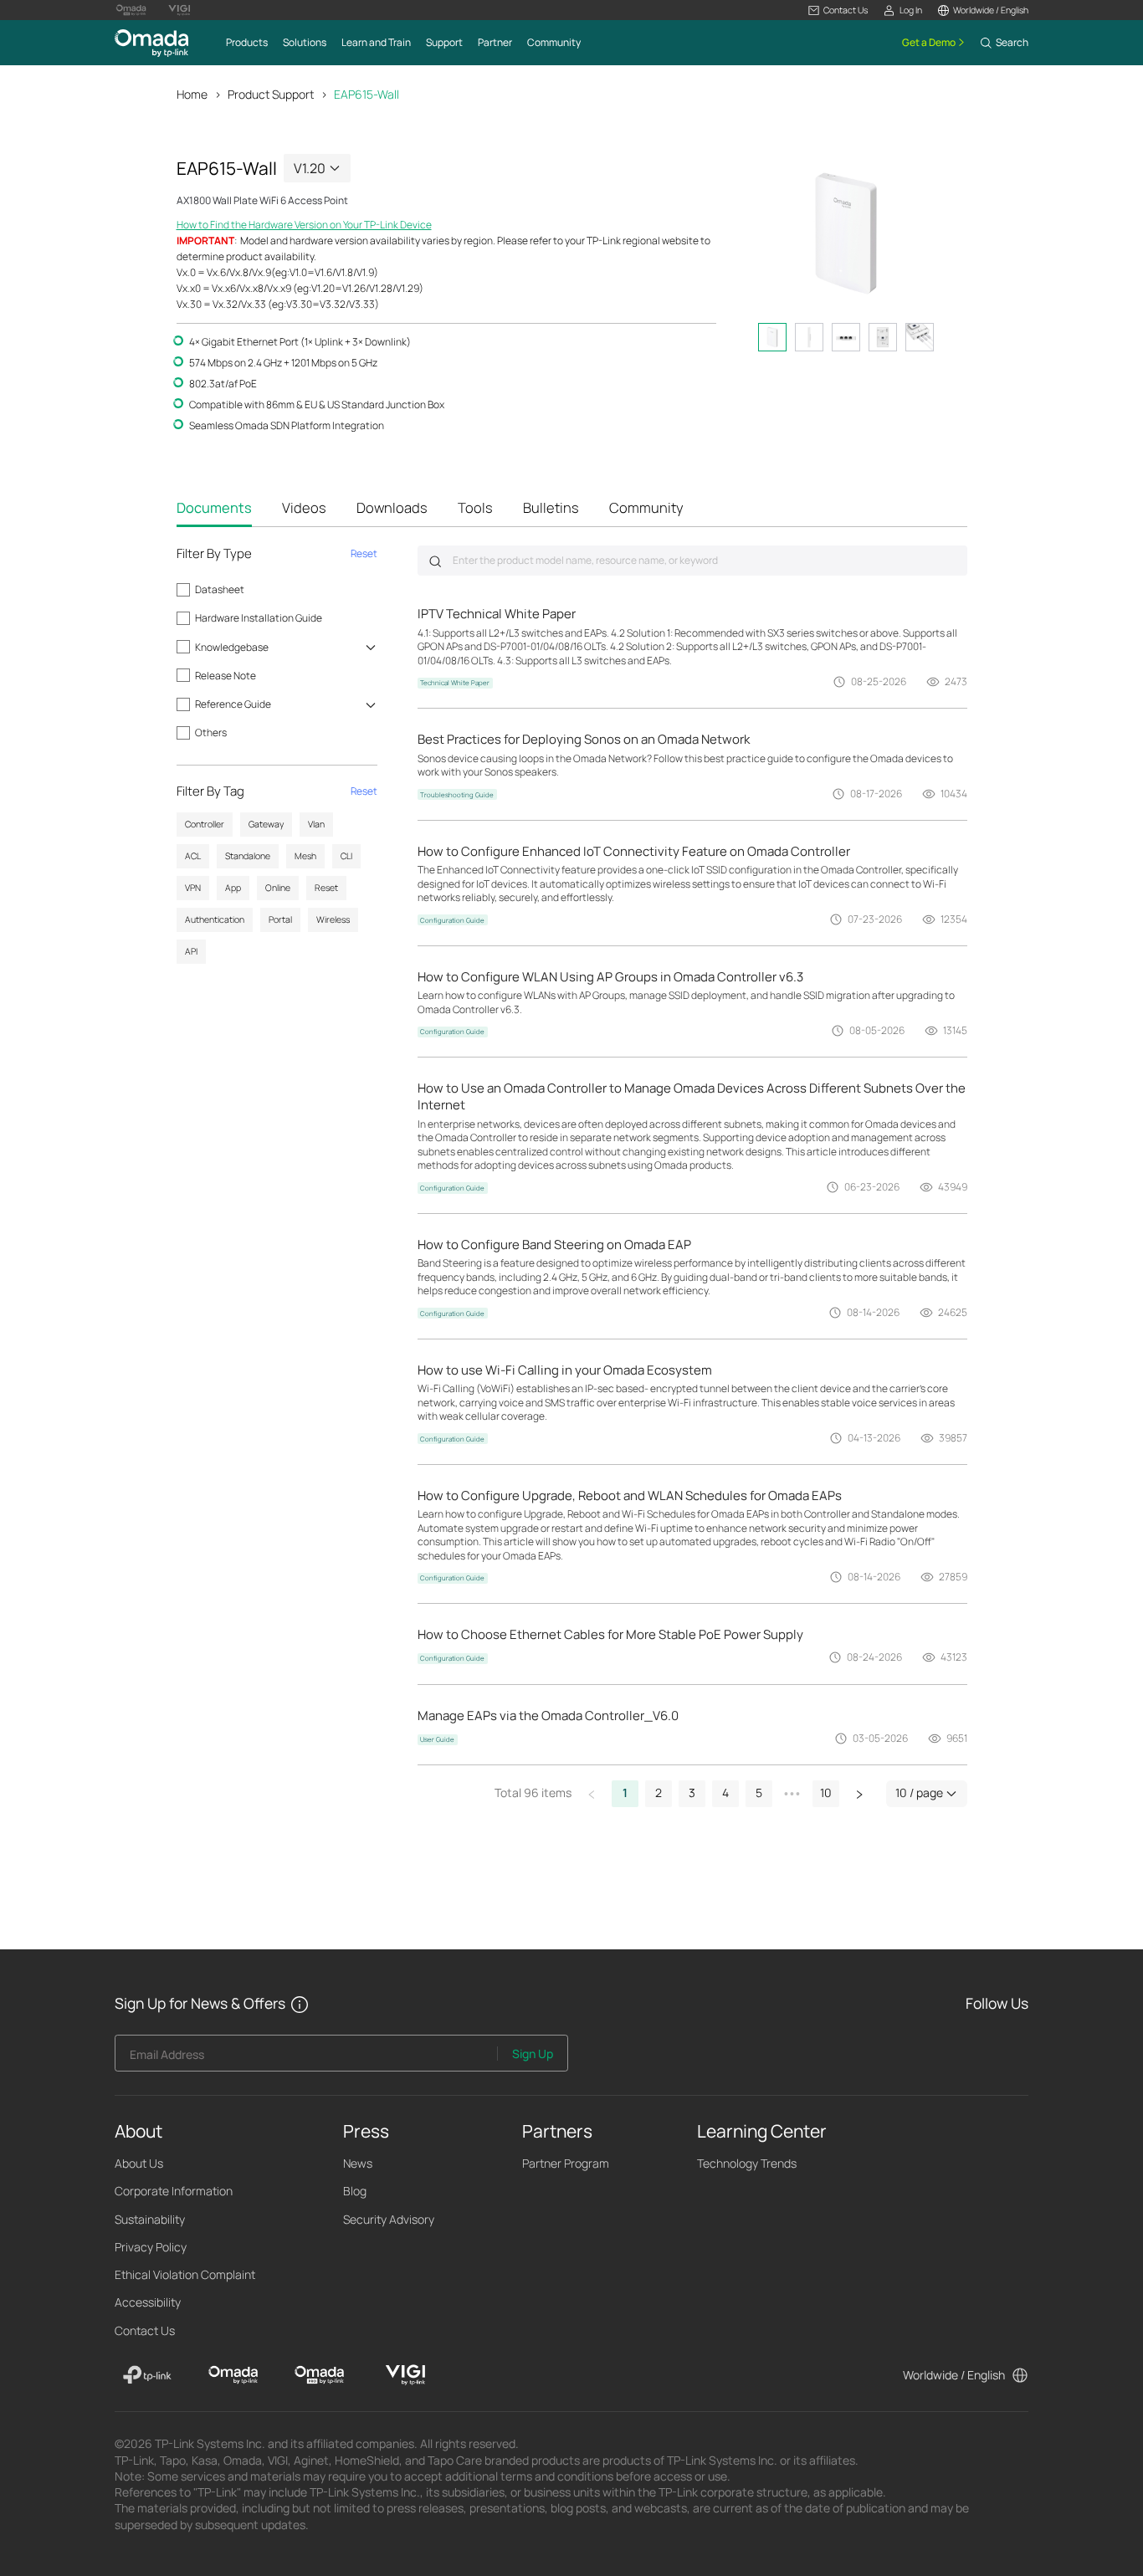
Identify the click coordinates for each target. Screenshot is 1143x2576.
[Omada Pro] (319, 2375)
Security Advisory (389, 2219)
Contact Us (145, 2330)
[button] (838, 10)
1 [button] (625, 1792)
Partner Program (566, 2163)
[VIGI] (405, 2375)
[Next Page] (859, 1794)
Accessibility (148, 2302)
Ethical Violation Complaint (185, 2274)
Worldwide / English (954, 2375)
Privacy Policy (151, 2247)
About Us (139, 2163)
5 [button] (759, 1792)
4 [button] (725, 1792)
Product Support (271, 94)
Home (192, 94)
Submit (435, 561)
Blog (355, 2191)
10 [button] (826, 1792)
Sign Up (533, 2054)
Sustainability (150, 2219)
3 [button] (692, 1792)
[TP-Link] (148, 2375)
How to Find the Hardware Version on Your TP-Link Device (304, 225)
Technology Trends (747, 2163)
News (358, 2163)
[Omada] (233, 2375)
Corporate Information (174, 2191)
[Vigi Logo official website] (179, 10)
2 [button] (659, 1792)
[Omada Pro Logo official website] (131, 10)
